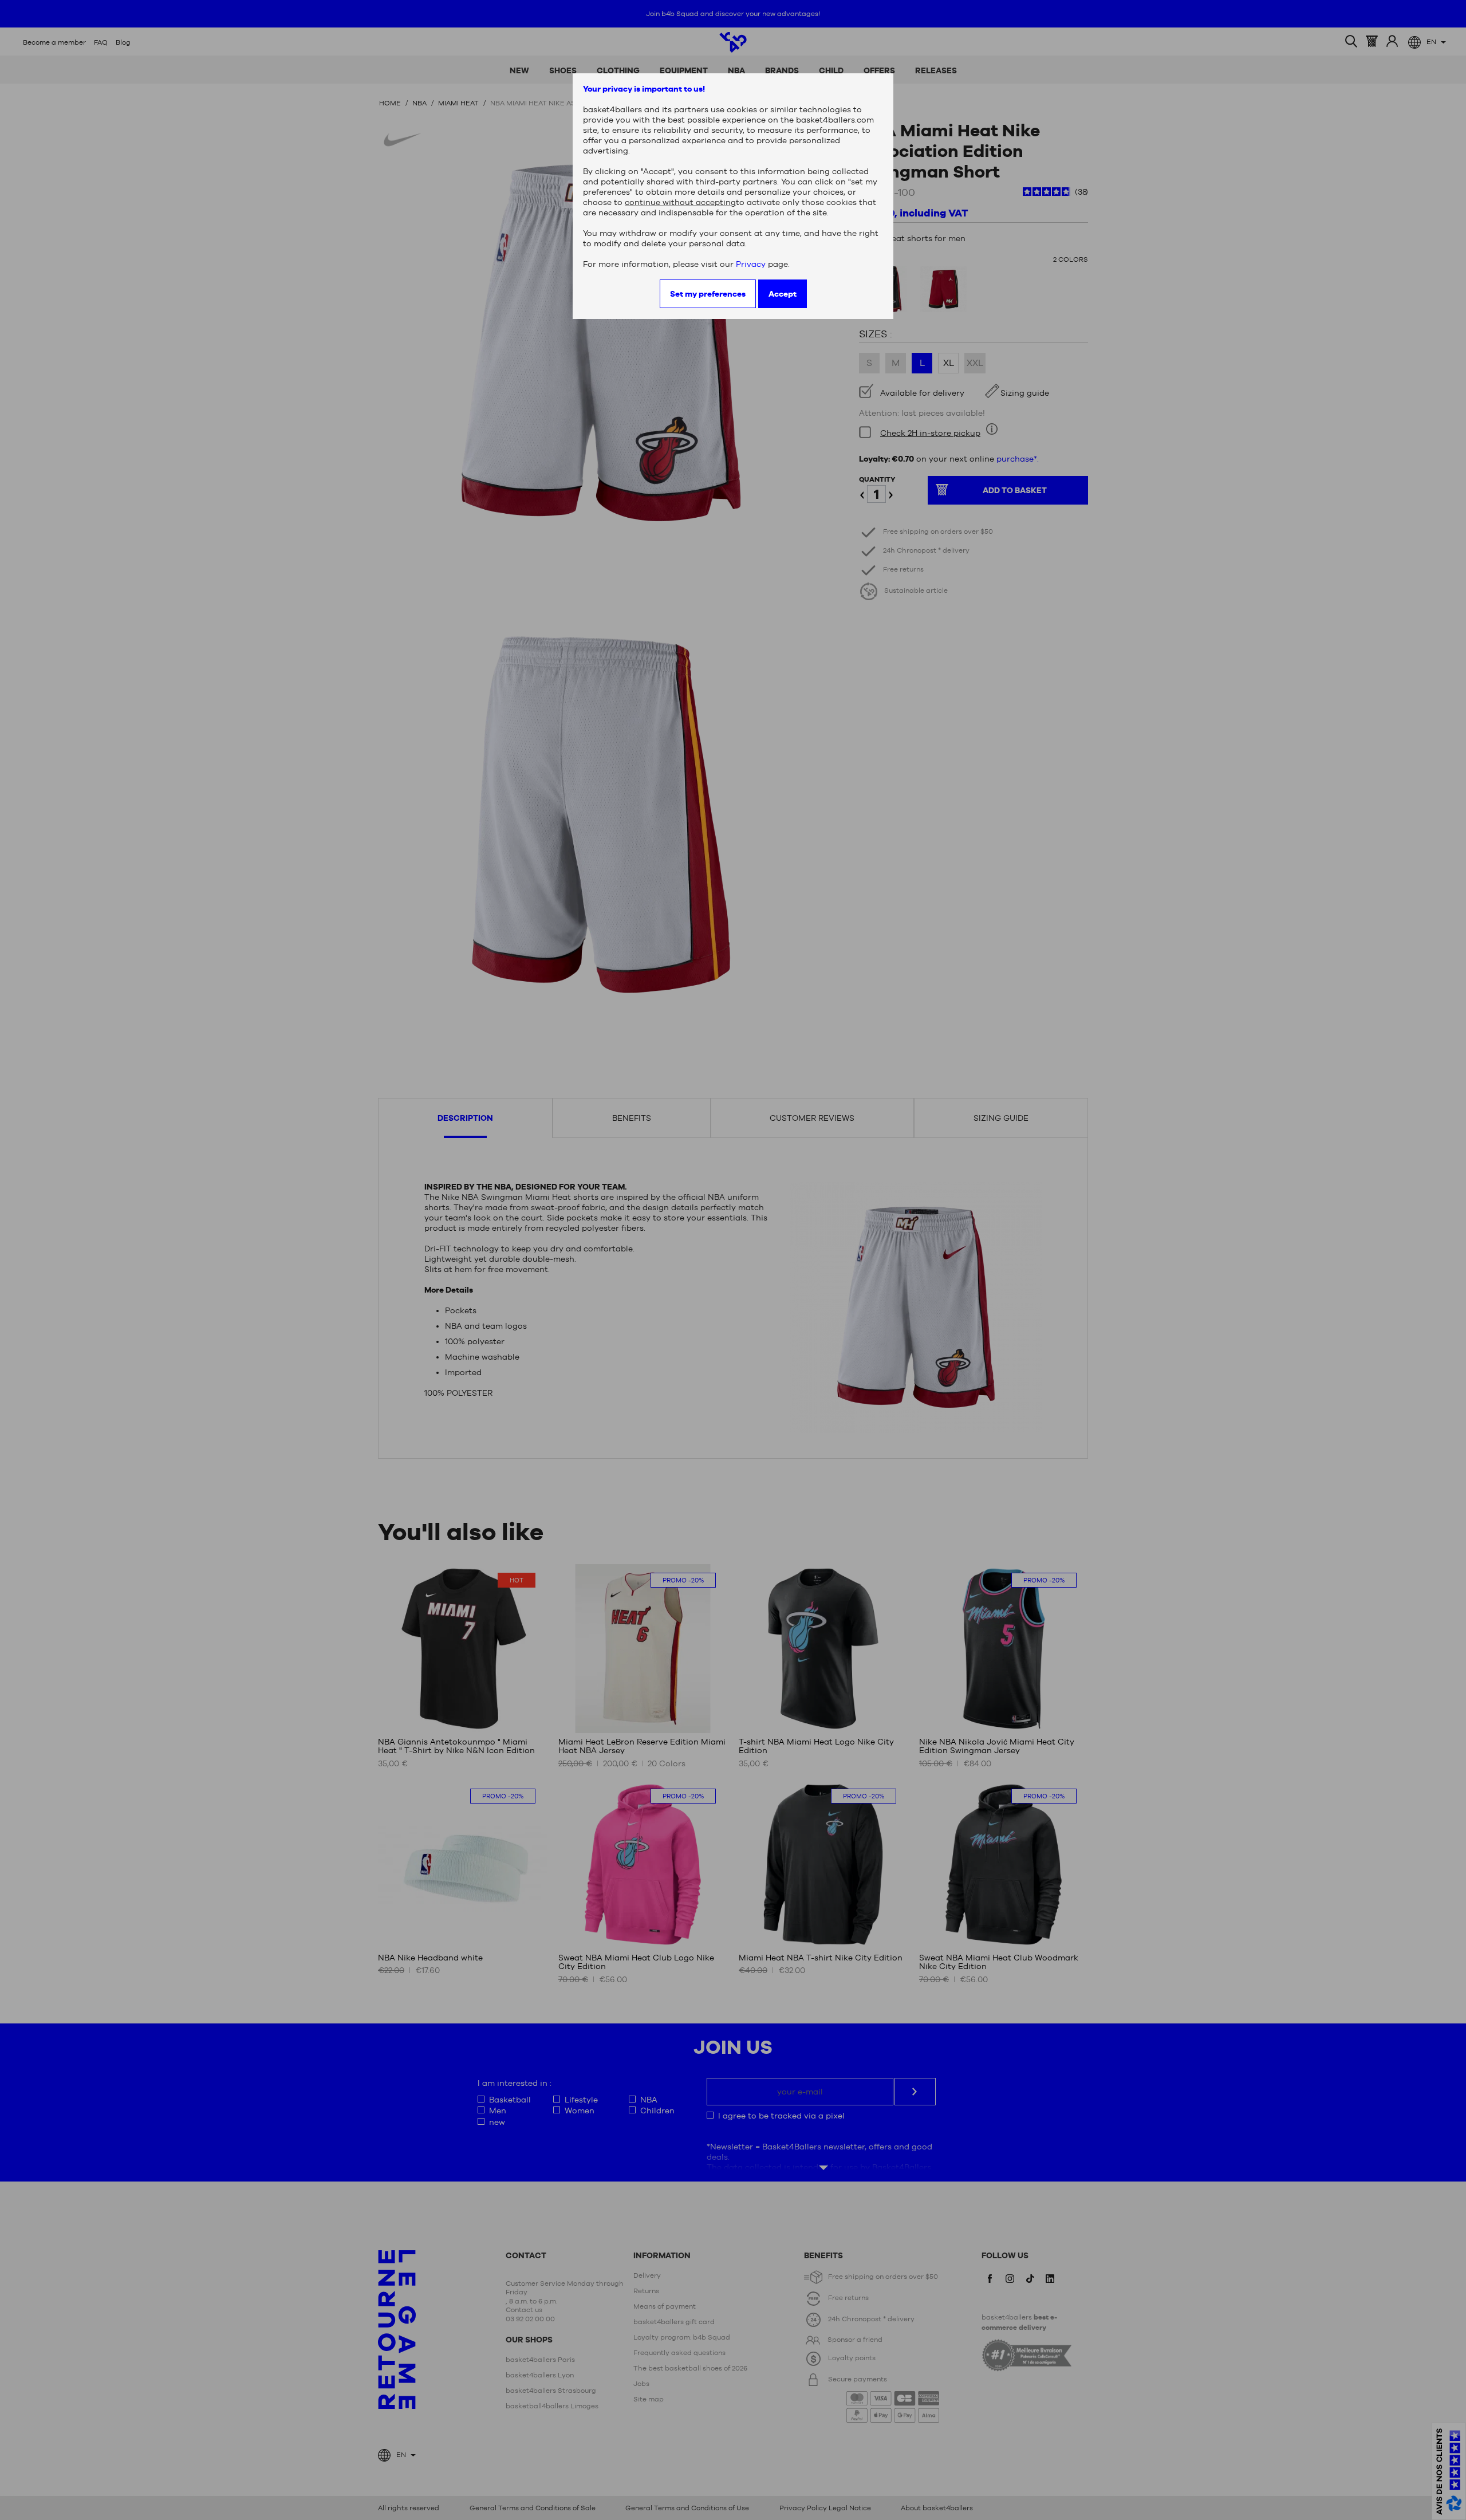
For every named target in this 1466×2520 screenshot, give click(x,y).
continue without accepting (680, 202)
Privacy (751, 264)
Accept (783, 294)
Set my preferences (708, 294)
